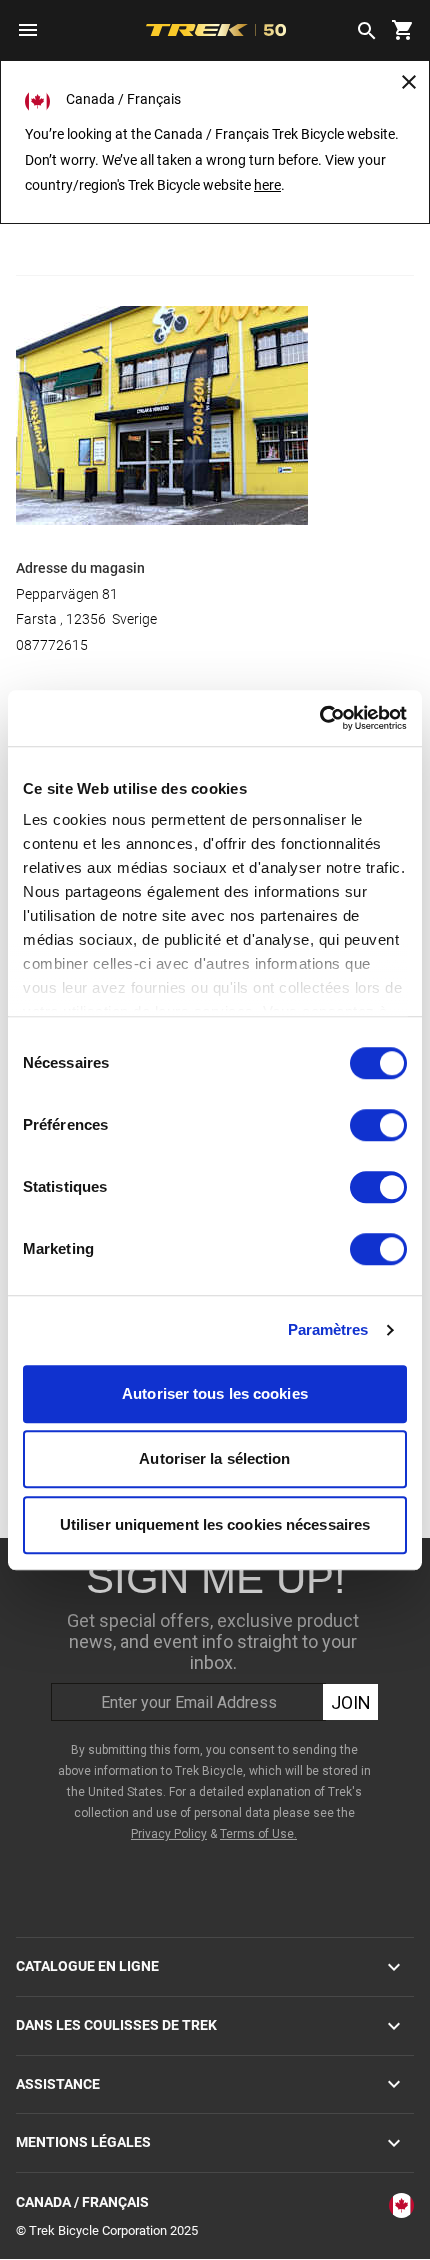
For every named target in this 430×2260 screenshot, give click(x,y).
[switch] (378, 1125)
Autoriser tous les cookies (215, 1393)
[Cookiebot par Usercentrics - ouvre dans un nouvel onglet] (319, 718)
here (267, 185)
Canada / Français (82, 2202)
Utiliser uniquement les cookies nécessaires (215, 1524)
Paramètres (328, 1329)
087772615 (52, 645)
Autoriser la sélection (214, 1458)
